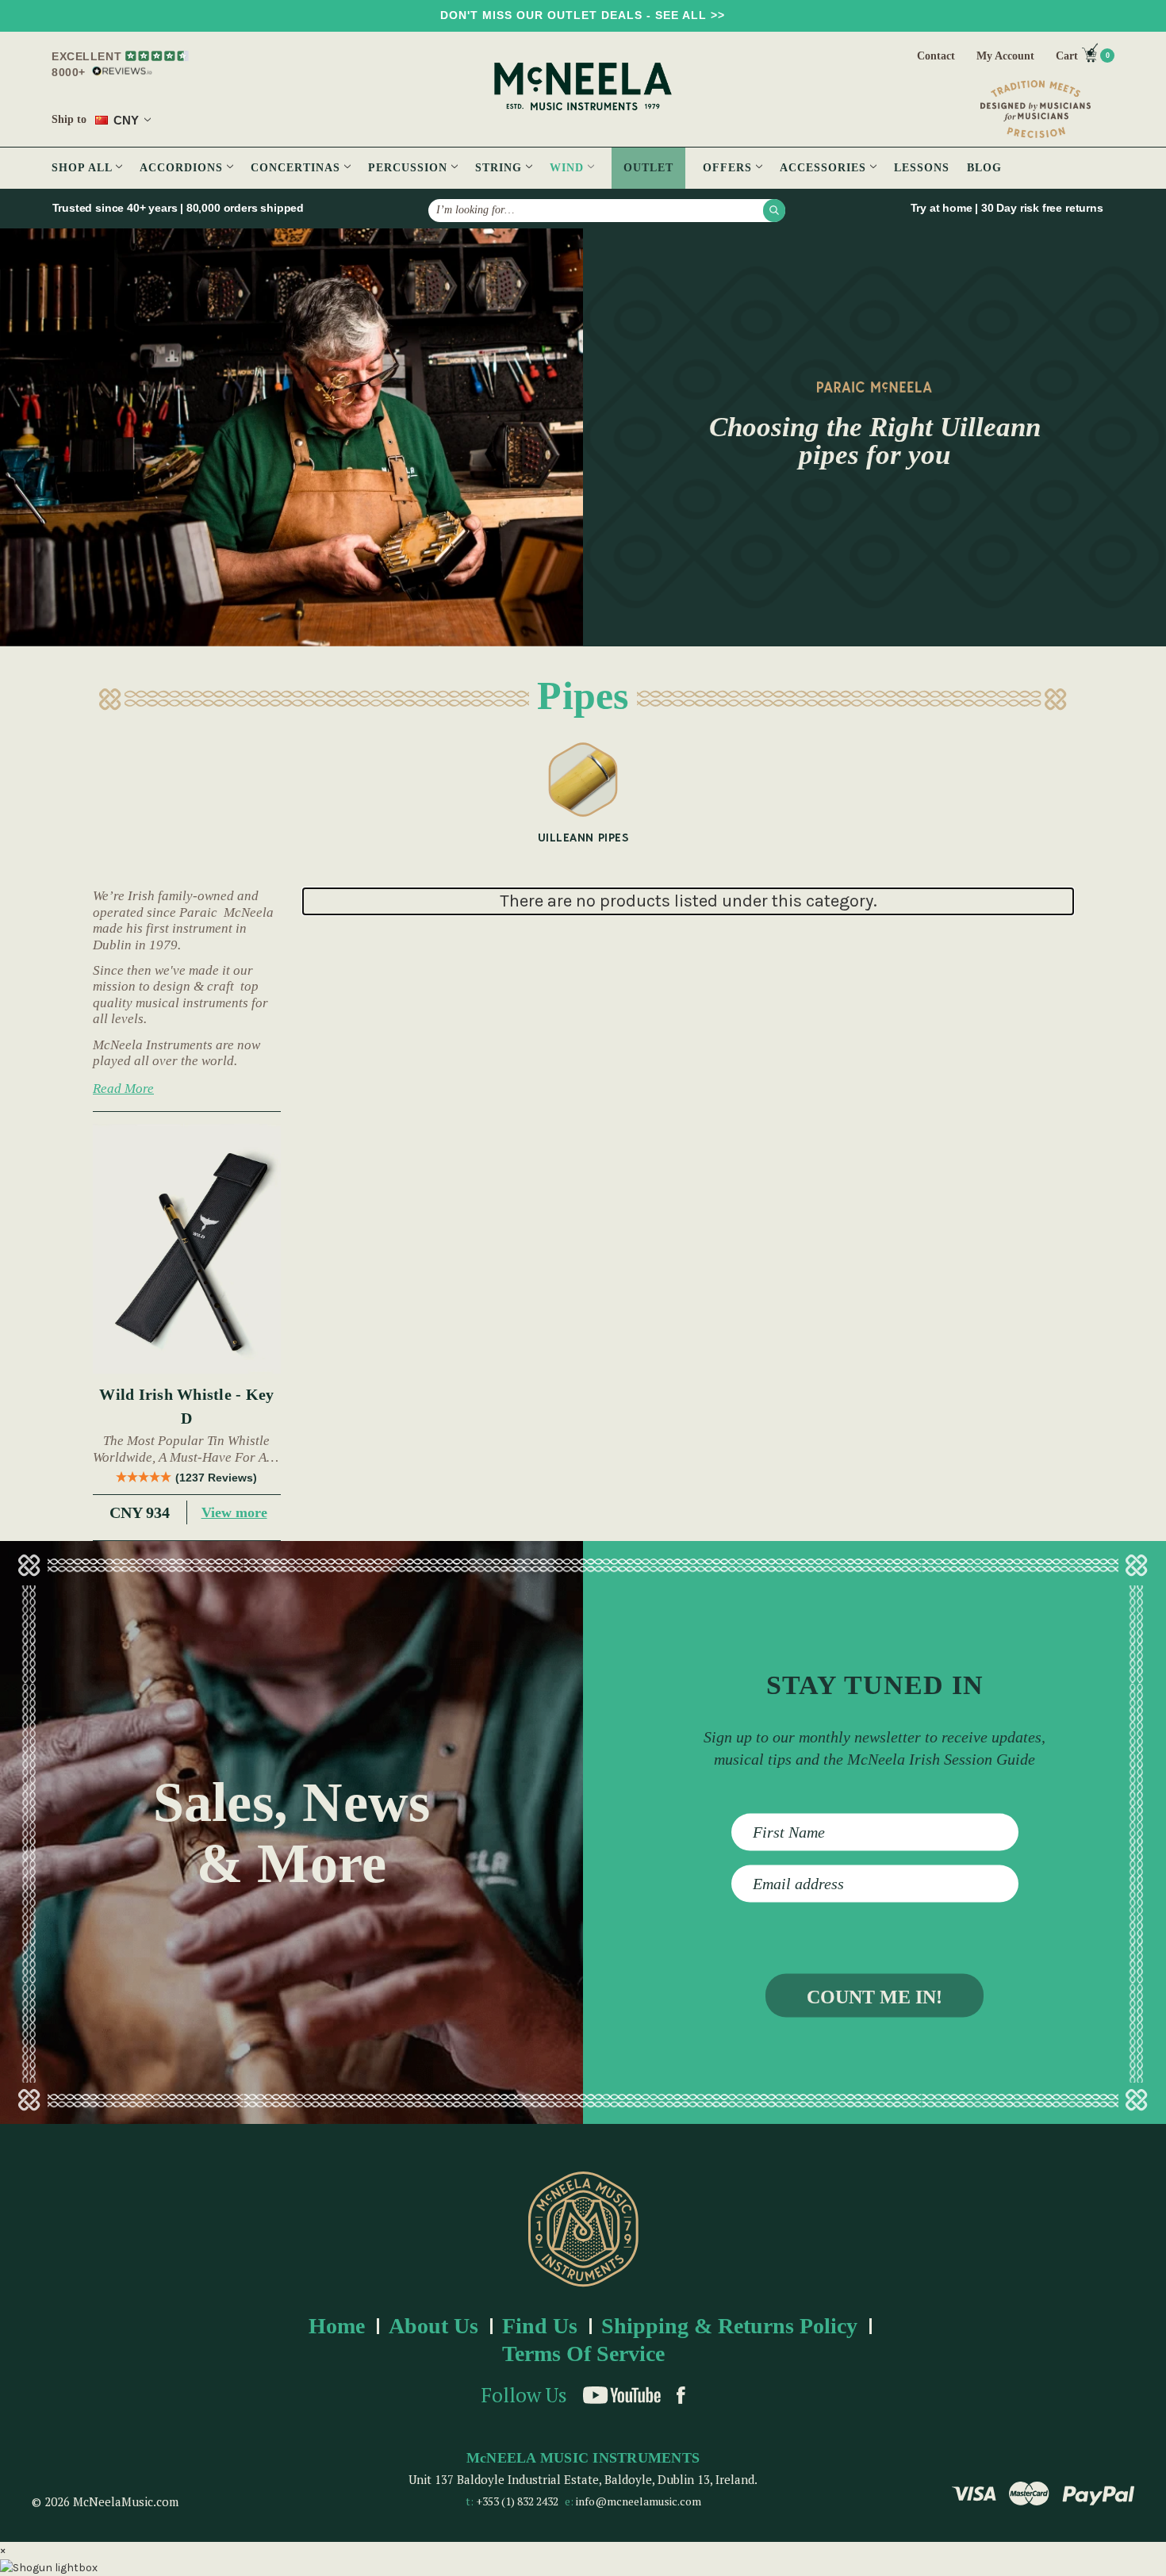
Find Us (540, 2326)
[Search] (774, 210)
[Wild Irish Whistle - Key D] (187, 1249)
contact (936, 56)
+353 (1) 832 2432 (517, 2501)
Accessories (825, 168)
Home (337, 2326)
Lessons (922, 168)
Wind (569, 168)
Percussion (410, 168)
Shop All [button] (84, 168)
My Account (1005, 56)
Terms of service (583, 2354)
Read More (123, 1089)
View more (234, 1512)
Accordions (183, 168)
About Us (433, 2326)
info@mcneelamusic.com (639, 2501)
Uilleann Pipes (583, 838)
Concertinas (297, 168)
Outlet (648, 168)
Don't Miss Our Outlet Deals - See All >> (583, 15)
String (501, 168)
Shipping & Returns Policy (729, 2326)
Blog (984, 168)
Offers (729, 168)
